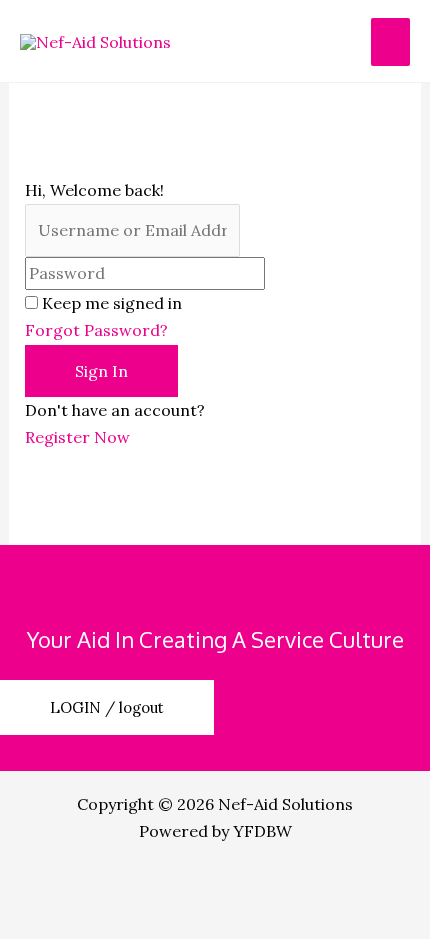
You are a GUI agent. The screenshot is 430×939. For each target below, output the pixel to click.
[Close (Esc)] (362, 884)
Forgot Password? (96, 330)
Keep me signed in (112, 303)
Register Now (77, 437)
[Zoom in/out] (50, 884)
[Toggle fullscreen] (154, 884)
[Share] (258, 884)
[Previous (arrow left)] (50, 921)
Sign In (101, 371)
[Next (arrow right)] (154, 921)
